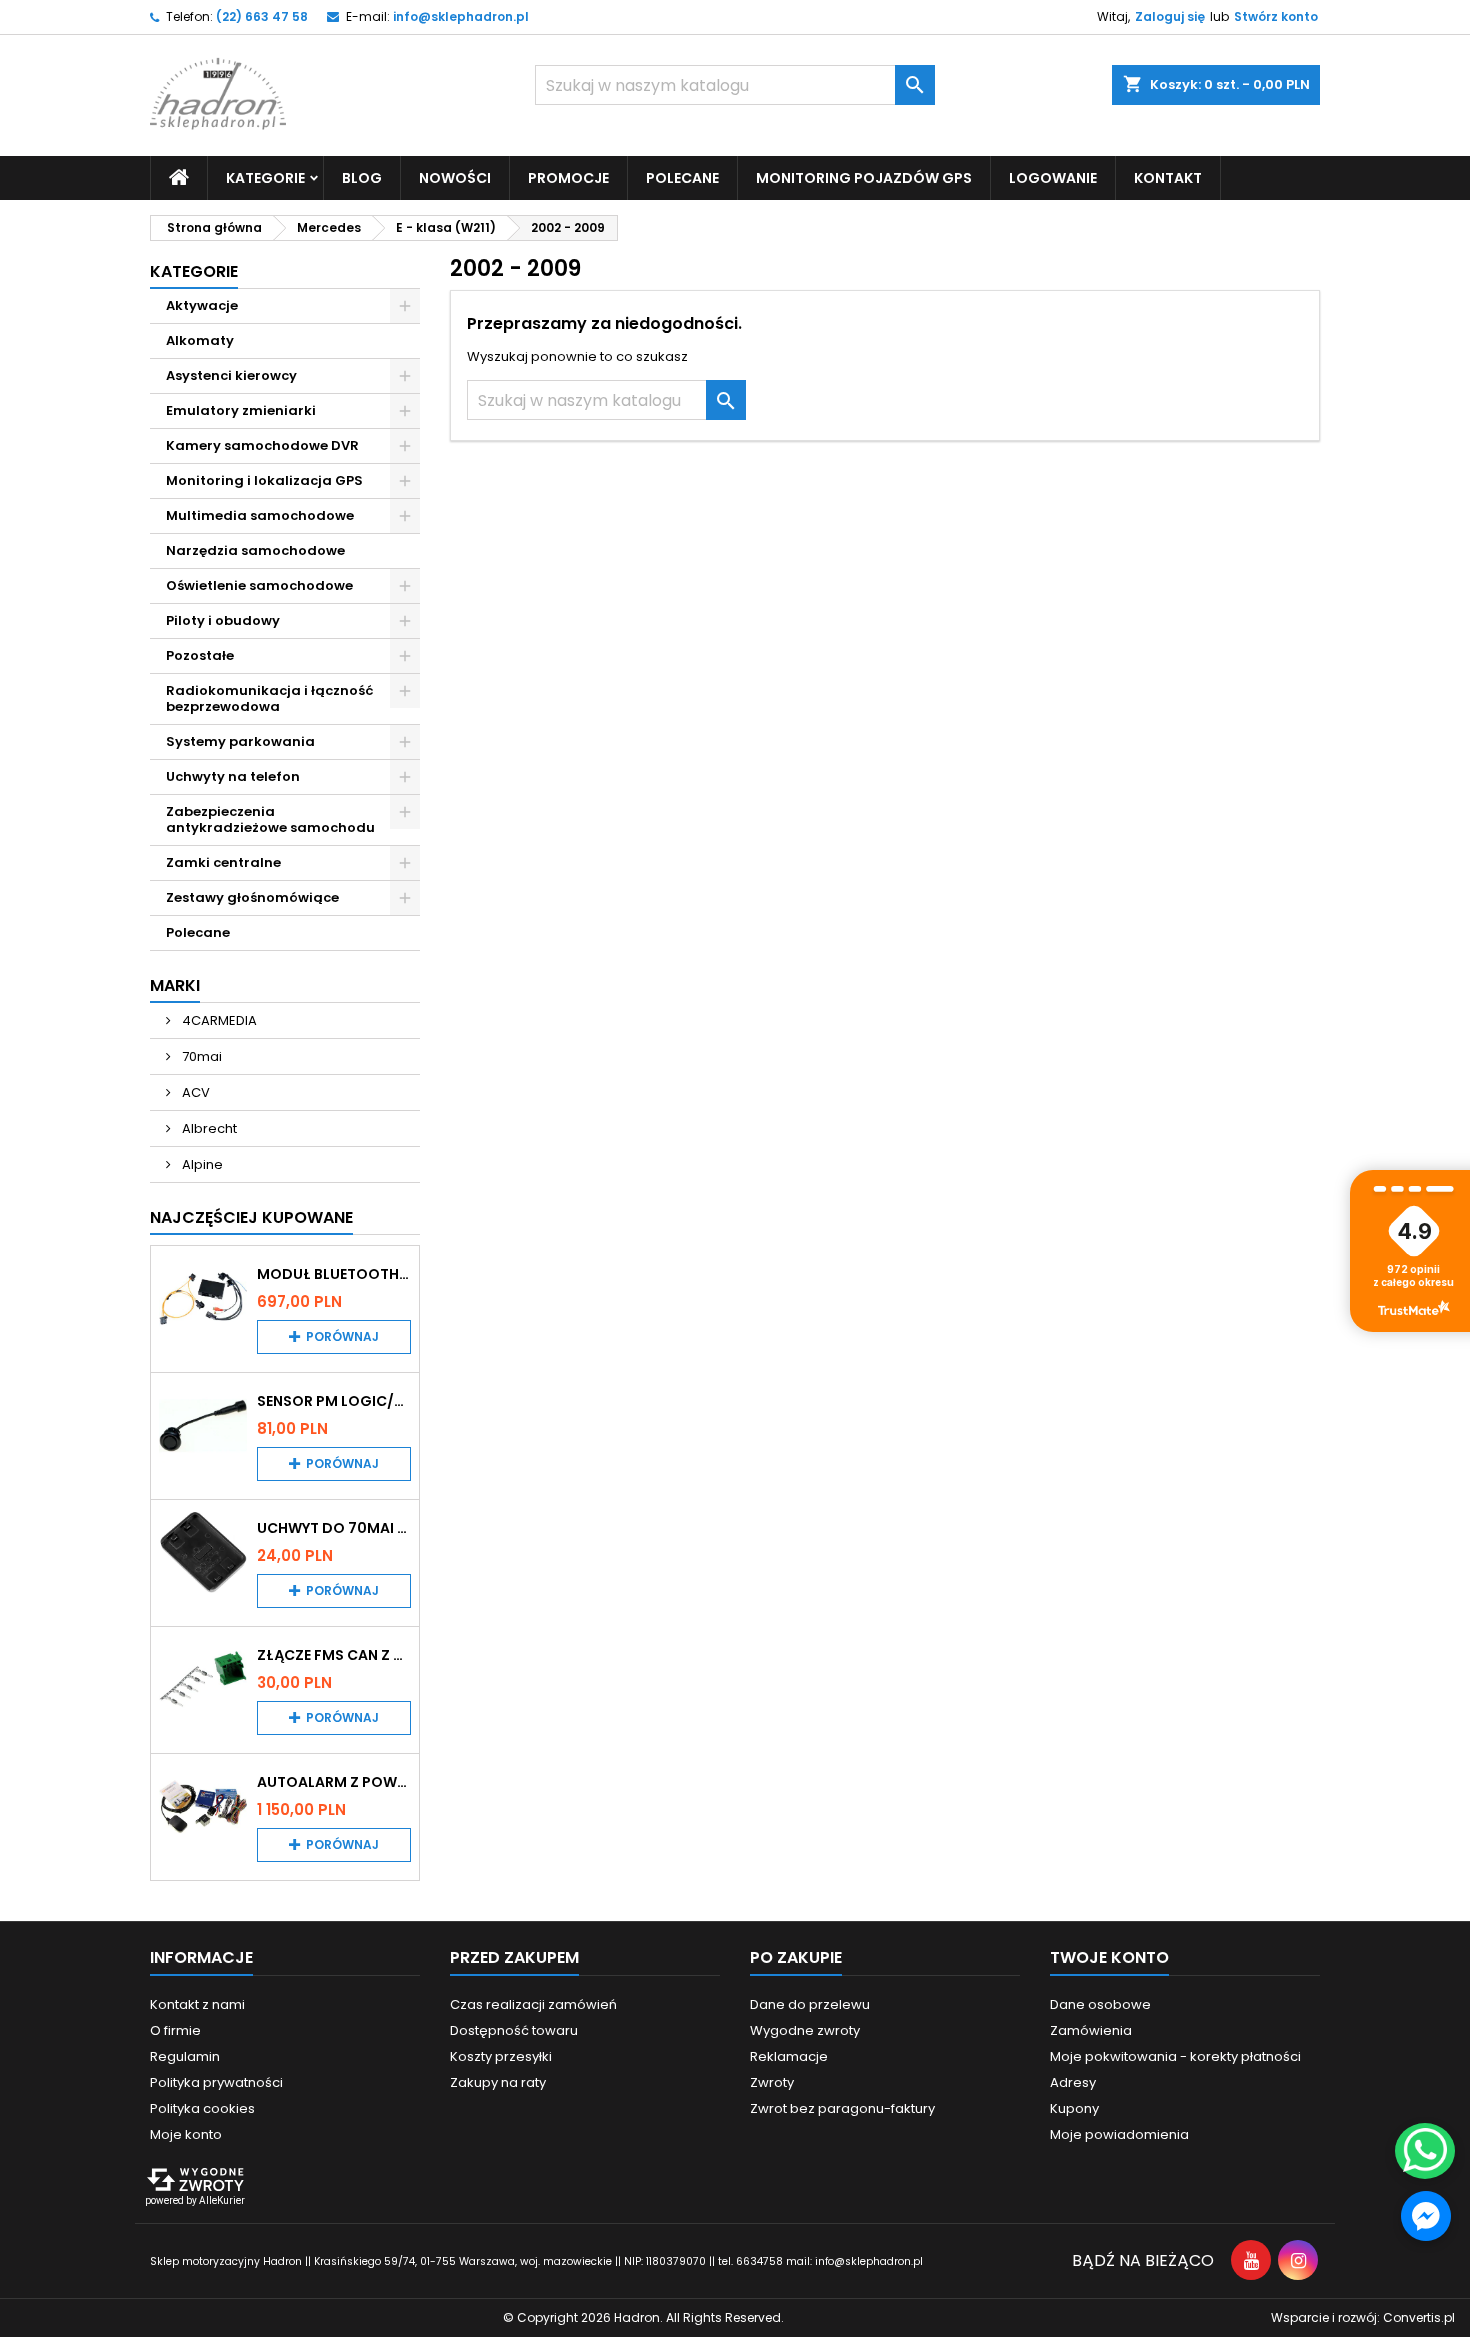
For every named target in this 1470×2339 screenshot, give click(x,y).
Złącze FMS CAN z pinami (334, 1655)
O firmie (175, 2030)
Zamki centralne (223, 862)
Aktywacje (202, 305)
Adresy (1073, 2082)
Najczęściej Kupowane (251, 1217)
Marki (175, 985)
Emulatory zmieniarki (241, 410)
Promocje (568, 178)
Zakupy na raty (498, 2082)
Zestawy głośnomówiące (252, 897)
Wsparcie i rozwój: (1363, 2317)
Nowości (455, 178)
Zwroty (772, 2082)
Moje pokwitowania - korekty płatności (1175, 2056)
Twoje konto (1109, 1957)
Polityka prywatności (216, 2082)
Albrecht (208, 1128)
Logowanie (1053, 178)
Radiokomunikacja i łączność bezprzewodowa (270, 698)
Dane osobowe (1100, 2004)
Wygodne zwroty (805, 2030)
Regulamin (185, 2056)
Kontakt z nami (197, 2004)
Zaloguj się (1170, 16)
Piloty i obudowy (223, 620)
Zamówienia (1091, 2030)
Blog (362, 178)
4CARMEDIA (218, 1020)
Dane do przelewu (810, 2004)
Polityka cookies (202, 2108)
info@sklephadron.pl (461, 16)
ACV (194, 1092)
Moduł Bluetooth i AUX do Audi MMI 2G (334, 1274)
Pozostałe (200, 655)
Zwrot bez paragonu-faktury (842, 2108)
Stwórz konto (1276, 16)
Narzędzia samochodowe (255, 550)
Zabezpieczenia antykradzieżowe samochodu (270, 819)
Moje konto (186, 2134)
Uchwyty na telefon (233, 776)
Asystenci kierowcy (231, 375)
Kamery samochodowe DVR (262, 445)
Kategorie (194, 271)
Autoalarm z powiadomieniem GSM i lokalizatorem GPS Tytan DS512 (334, 1782)
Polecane (682, 178)
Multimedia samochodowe (260, 515)
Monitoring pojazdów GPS (864, 178)
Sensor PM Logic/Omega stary (334, 1401)
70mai (200, 1056)
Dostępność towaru (514, 2030)
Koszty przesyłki (501, 2056)
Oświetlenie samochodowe (259, 585)
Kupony (1074, 2108)
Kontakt (1168, 178)
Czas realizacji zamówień (533, 2004)
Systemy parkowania (240, 741)
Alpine (201, 1164)
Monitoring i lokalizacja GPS (264, 480)
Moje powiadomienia (1119, 2134)
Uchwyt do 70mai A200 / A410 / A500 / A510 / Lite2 (334, 1528)
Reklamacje (789, 2056)
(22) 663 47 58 (262, 16)
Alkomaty (200, 340)
